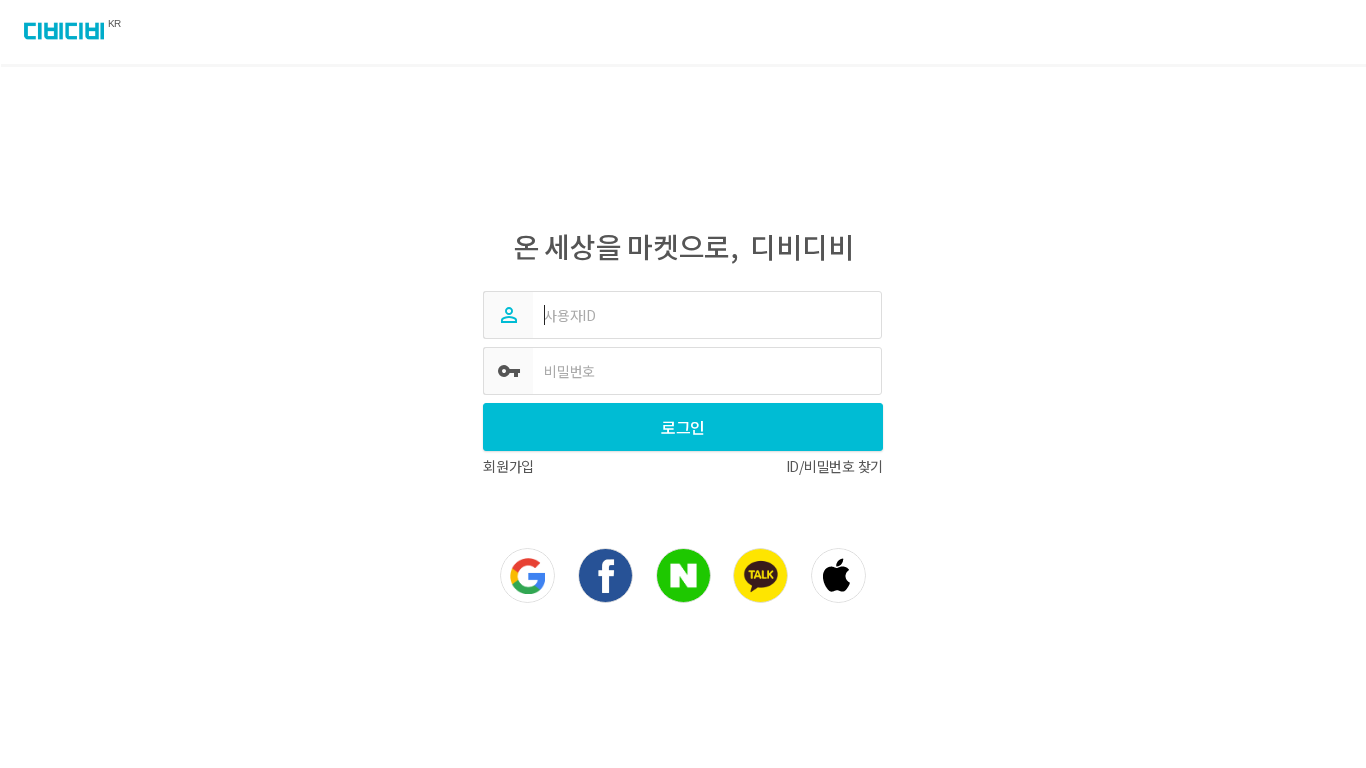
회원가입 (508, 466)
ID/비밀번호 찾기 (835, 466)
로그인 (683, 427)
